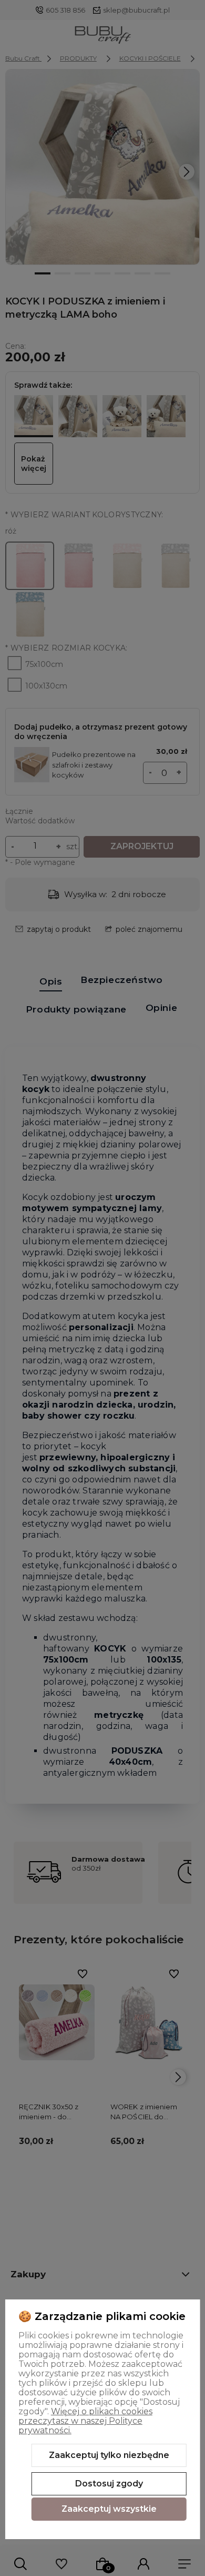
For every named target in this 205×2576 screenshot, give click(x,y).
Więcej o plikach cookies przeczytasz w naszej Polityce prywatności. (85, 2421)
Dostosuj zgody (109, 2484)
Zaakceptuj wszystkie (109, 2509)
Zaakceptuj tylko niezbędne (109, 2455)
